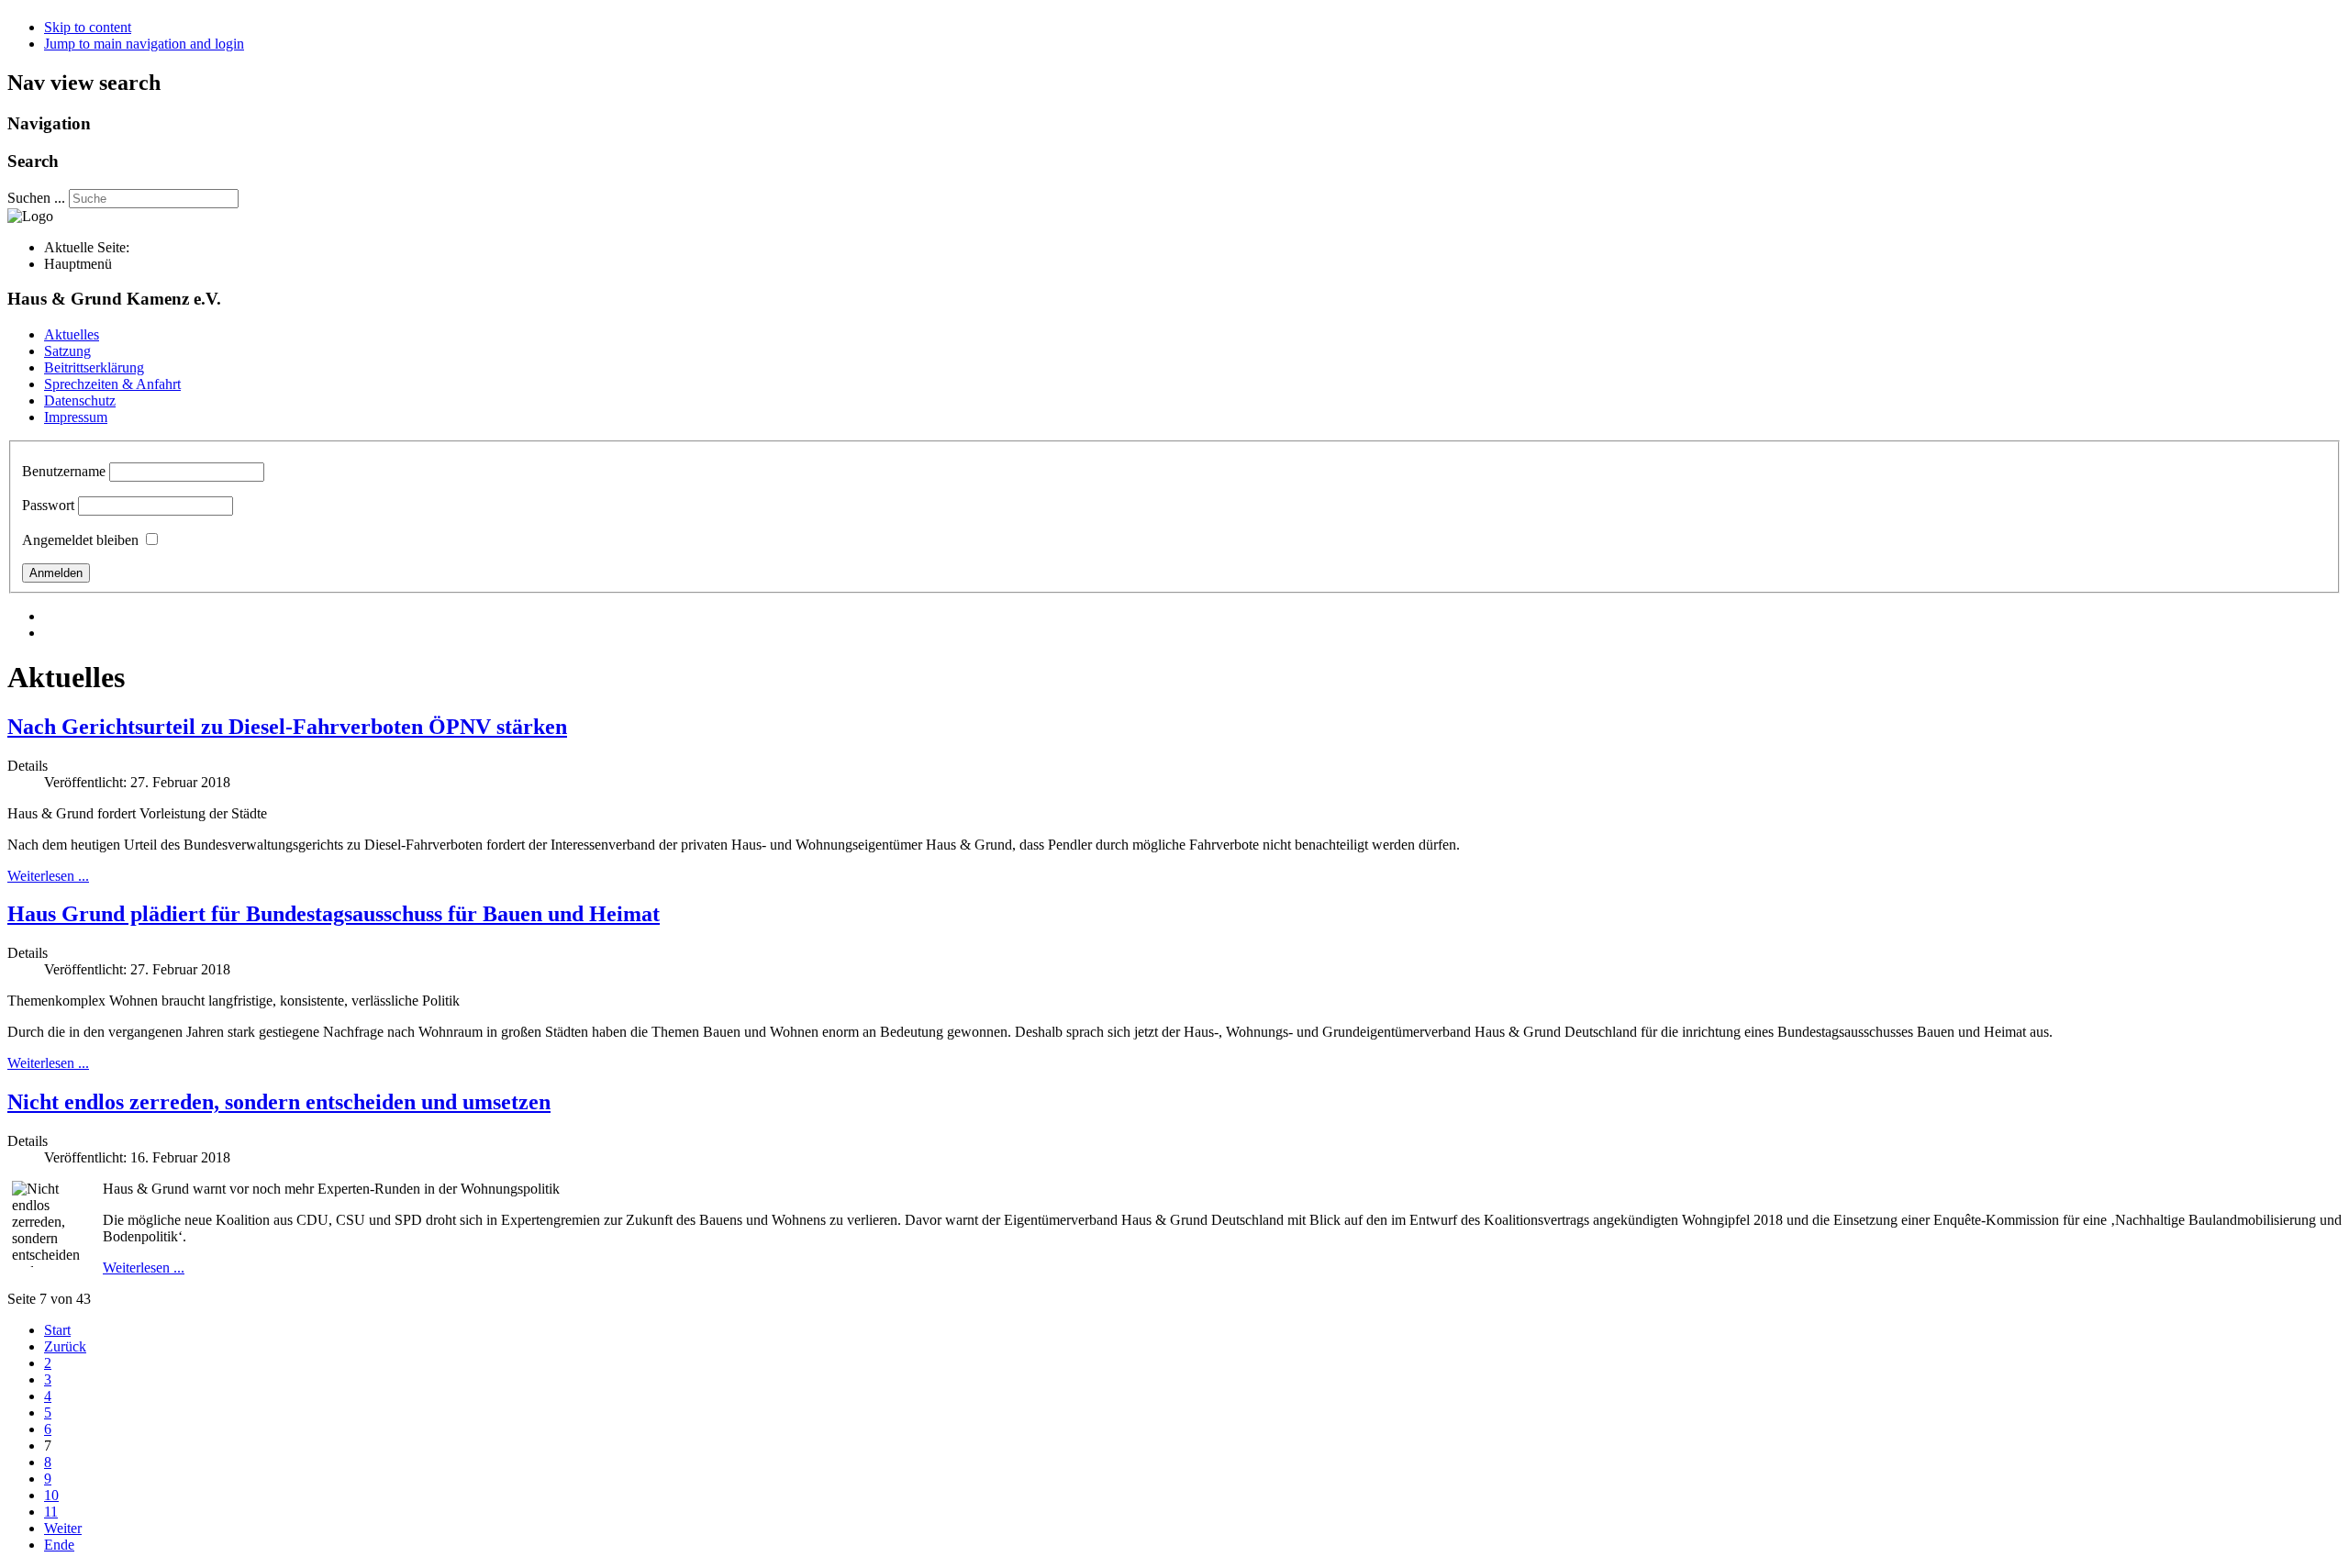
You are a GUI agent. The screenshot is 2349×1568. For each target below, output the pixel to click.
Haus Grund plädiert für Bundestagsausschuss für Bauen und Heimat (334, 914)
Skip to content (88, 27)
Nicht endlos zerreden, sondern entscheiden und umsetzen (279, 1102)
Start (57, 1330)
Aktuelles (72, 334)
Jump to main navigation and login (144, 44)
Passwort (48, 505)
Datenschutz (80, 400)
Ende (59, 1545)
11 (51, 1512)
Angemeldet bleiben (80, 540)
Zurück (65, 1346)
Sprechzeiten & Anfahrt (112, 384)
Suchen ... (36, 198)
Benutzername (64, 471)
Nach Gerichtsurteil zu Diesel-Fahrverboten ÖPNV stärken (287, 727)
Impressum (76, 417)
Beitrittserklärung (94, 367)
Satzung (67, 351)
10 (51, 1495)
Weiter (63, 1528)
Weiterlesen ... (48, 876)
